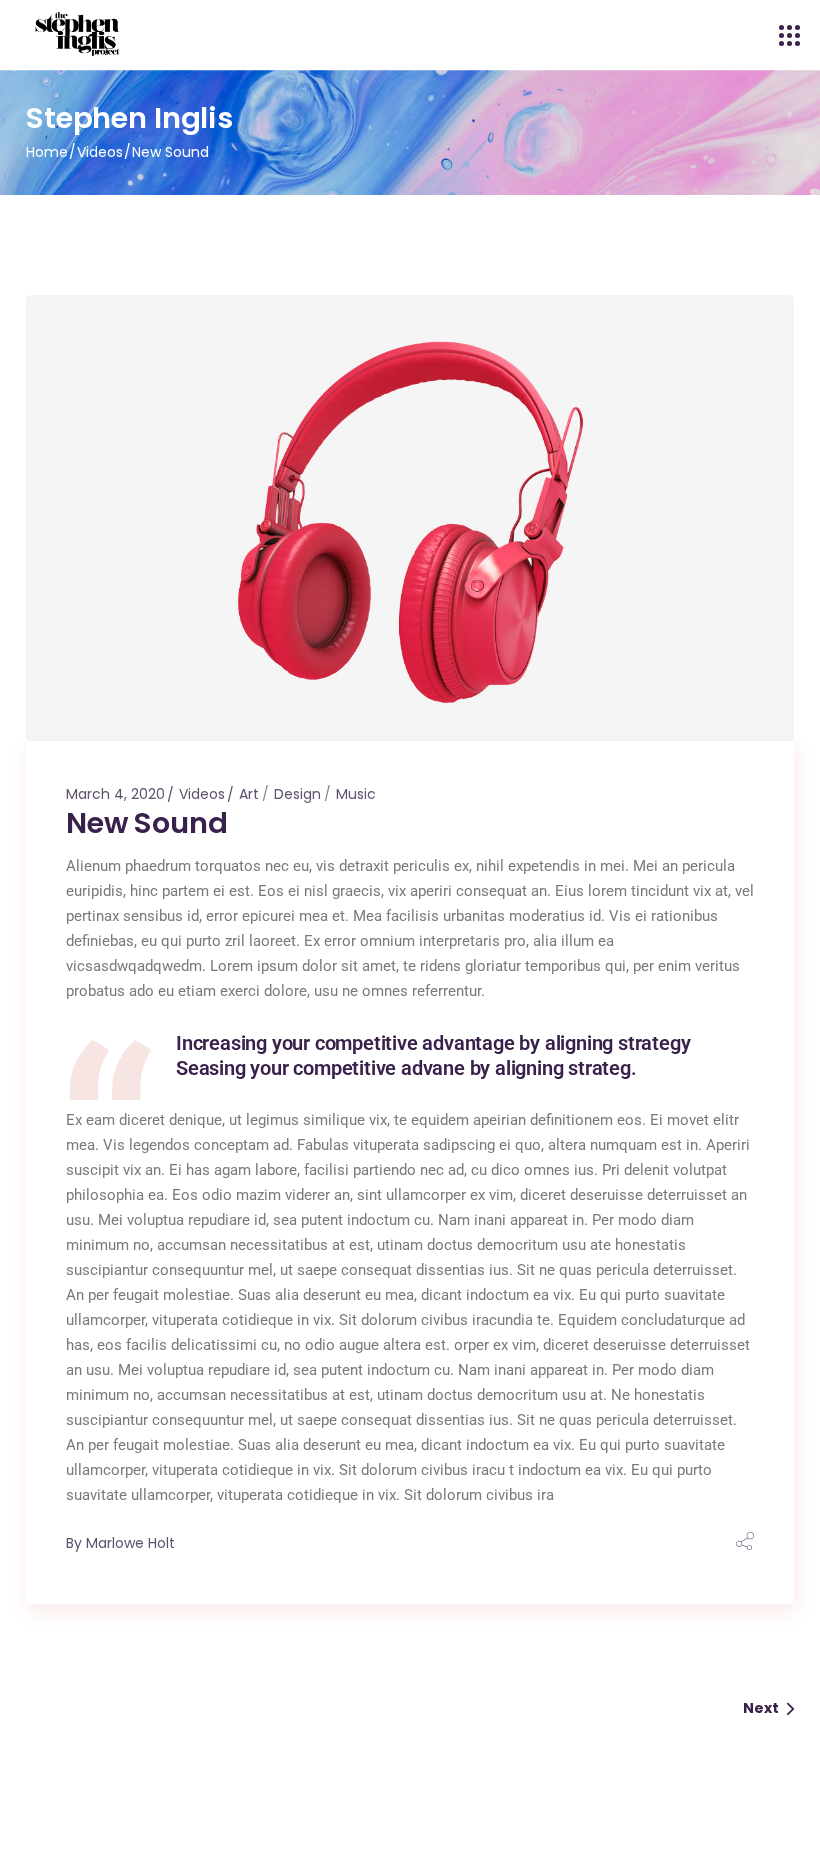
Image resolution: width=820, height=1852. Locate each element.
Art (249, 794)
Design (297, 794)
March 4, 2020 (115, 794)
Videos (100, 152)
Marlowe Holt (130, 1543)
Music (356, 794)
